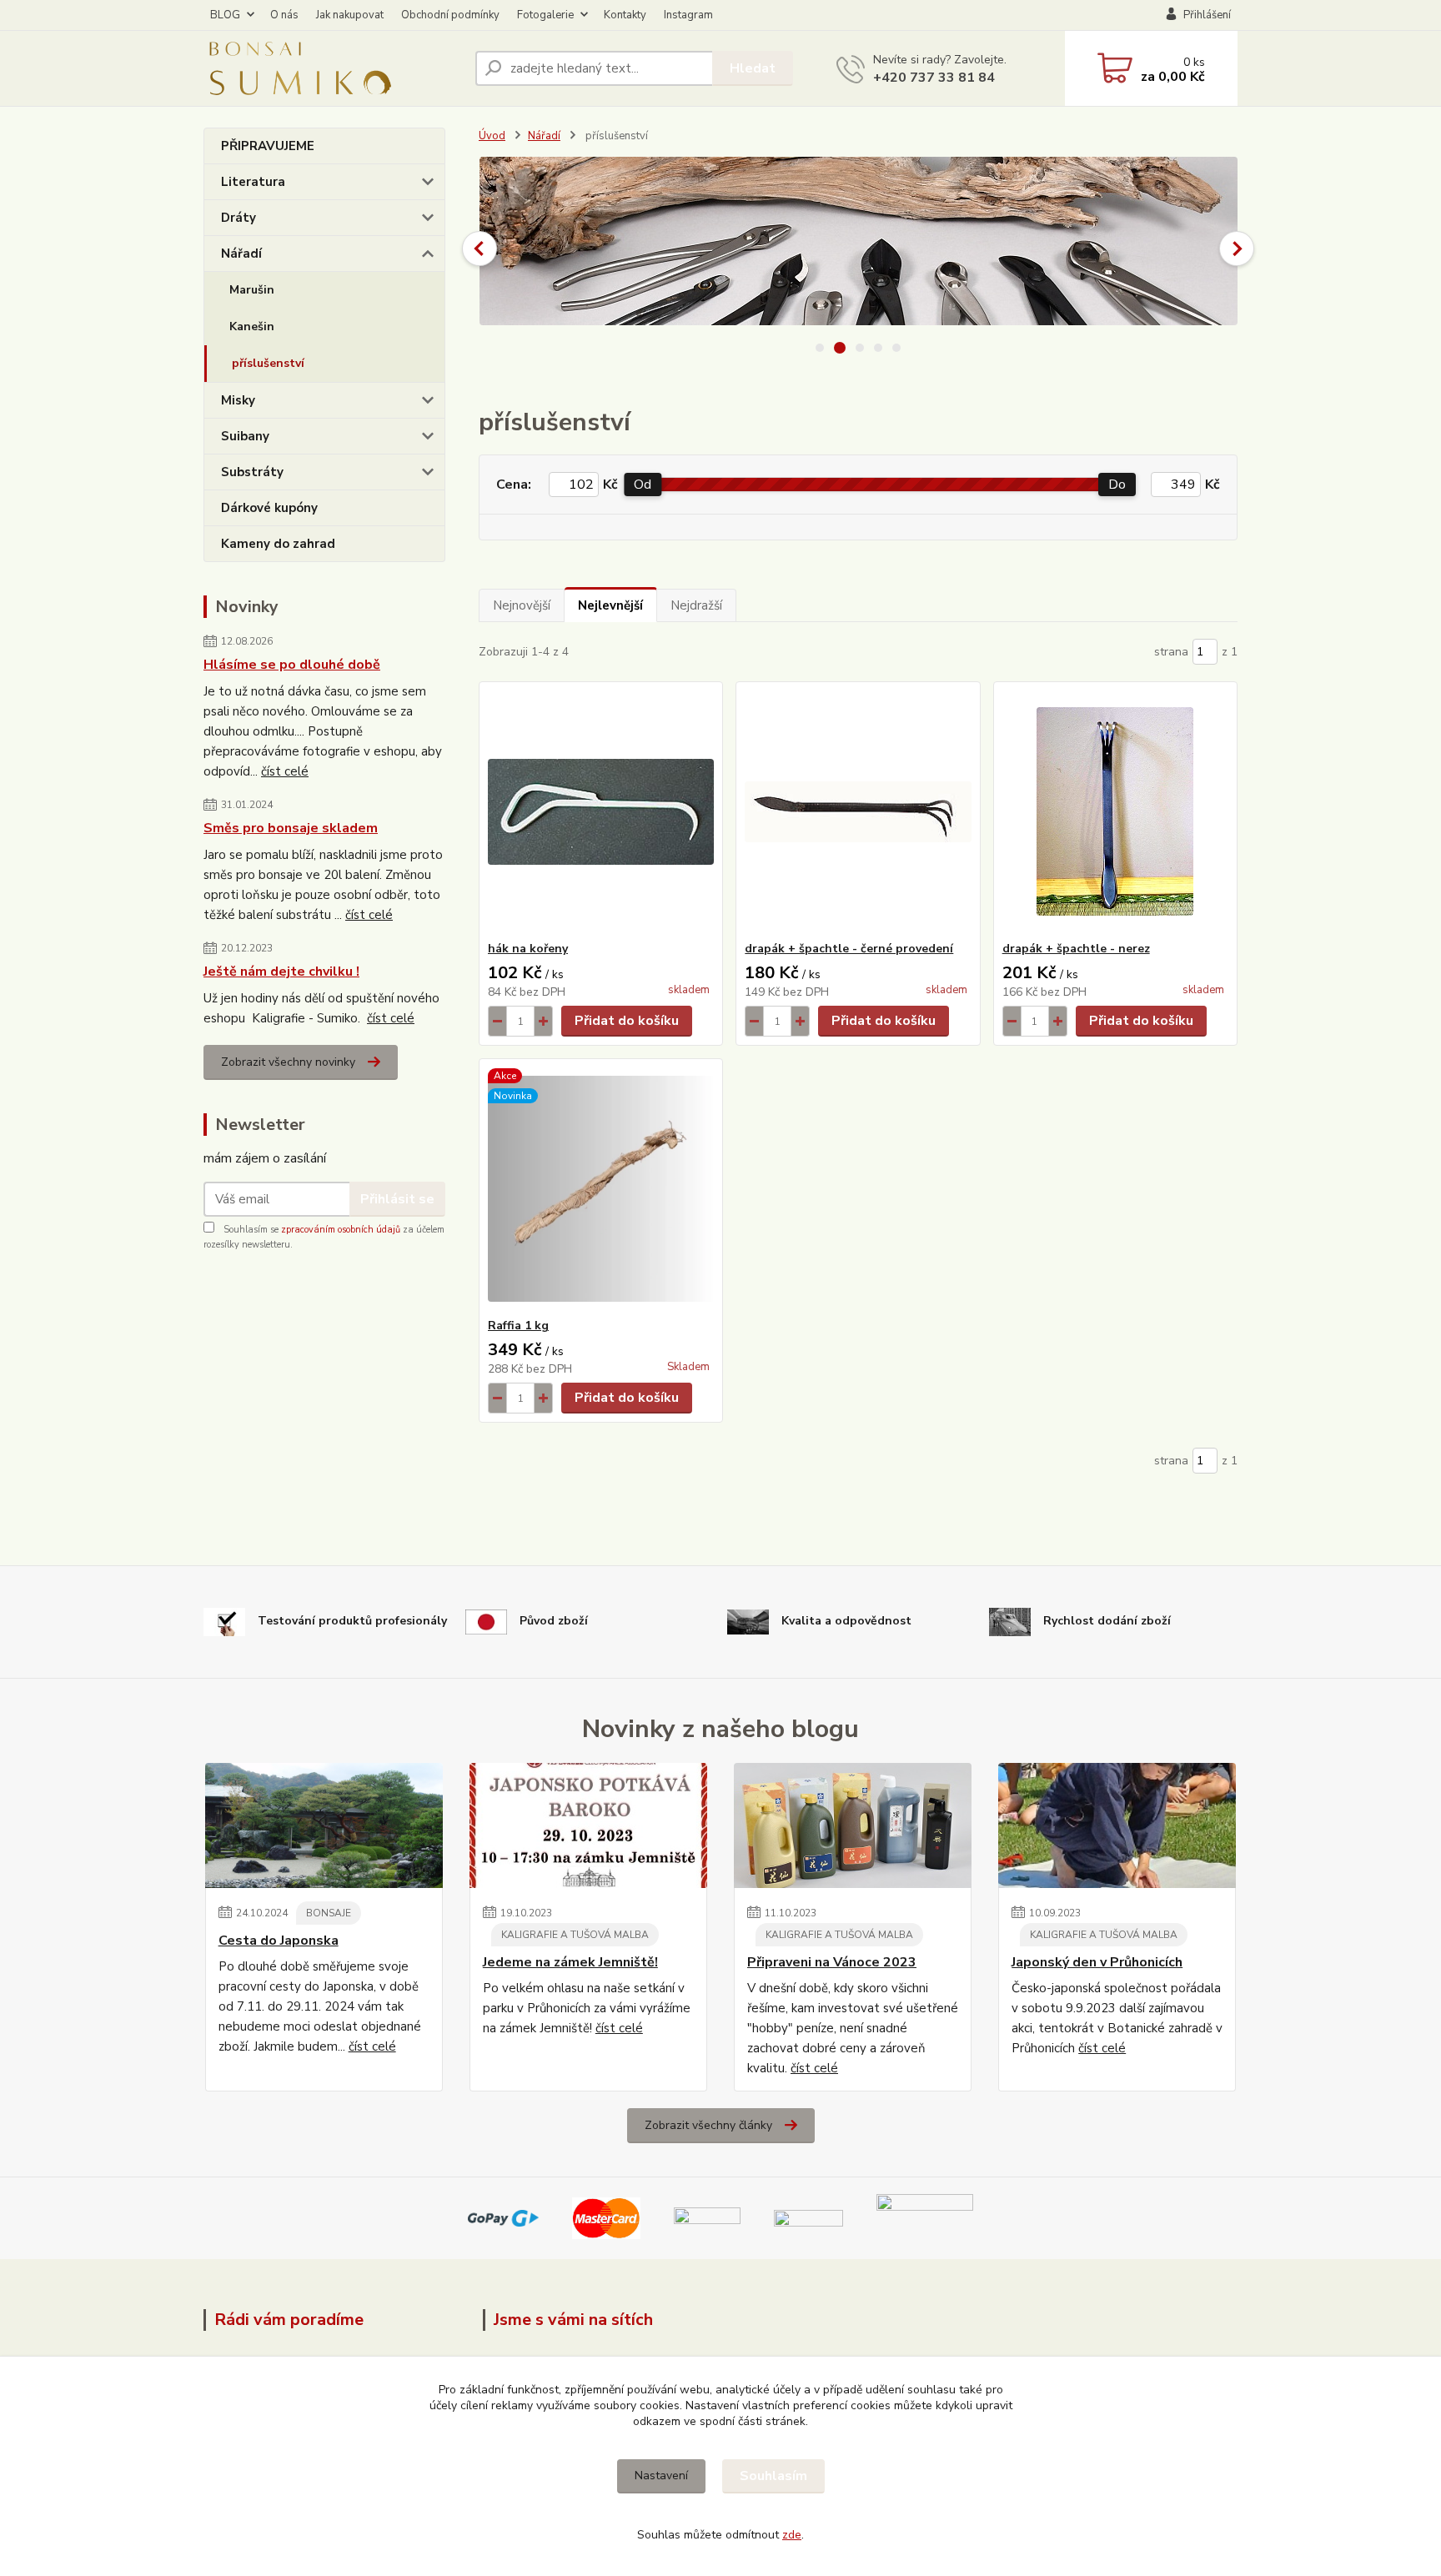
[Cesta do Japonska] (324, 1825)
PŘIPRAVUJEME (268, 146)
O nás (284, 15)
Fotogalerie (545, 15)
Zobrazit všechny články (708, 2125)
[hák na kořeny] (601, 811)
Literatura (253, 182)
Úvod (492, 136)
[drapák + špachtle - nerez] (1115, 811)
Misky (238, 400)
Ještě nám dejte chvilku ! (281, 972)
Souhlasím (773, 2476)
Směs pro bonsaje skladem (291, 828)
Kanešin (252, 326)
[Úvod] (333, 68)
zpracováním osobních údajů (341, 1230)
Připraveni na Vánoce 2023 (832, 1962)
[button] (479, 249)
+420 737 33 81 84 (934, 78)
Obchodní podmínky (450, 15)
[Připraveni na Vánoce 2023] (853, 1825)
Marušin (252, 290)
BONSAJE (329, 1913)
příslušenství (268, 363)
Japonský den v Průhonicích (1097, 1962)
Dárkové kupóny (269, 508)
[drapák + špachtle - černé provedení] (858, 811)
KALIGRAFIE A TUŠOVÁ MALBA (575, 1935)
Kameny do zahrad (278, 544)
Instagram (688, 15)
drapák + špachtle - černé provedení (849, 949)
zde (792, 2535)
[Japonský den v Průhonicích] (1117, 1825)
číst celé (285, 771)
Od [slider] (643, 485)
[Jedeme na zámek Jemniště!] (588, 1825)
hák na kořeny (528, 949)
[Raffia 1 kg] (601, 1188)
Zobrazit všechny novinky (288, 1062)
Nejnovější (522, 605)
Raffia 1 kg (518, 1326)
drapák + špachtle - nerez (1076, 949)
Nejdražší (696, 605)
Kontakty (625, 15)
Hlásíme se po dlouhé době (292, 665)
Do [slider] (1117, 485)
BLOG (225, 15)
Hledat (753, 68)
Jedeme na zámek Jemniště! (570, 1962)
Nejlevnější (610, 605)
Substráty (252, 472)
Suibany (245, 436)
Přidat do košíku (627, 1021)
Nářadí (241, 254)
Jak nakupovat (350, 15)
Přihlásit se (397, 1199)
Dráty (238, 218)
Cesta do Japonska (279, 1941)
